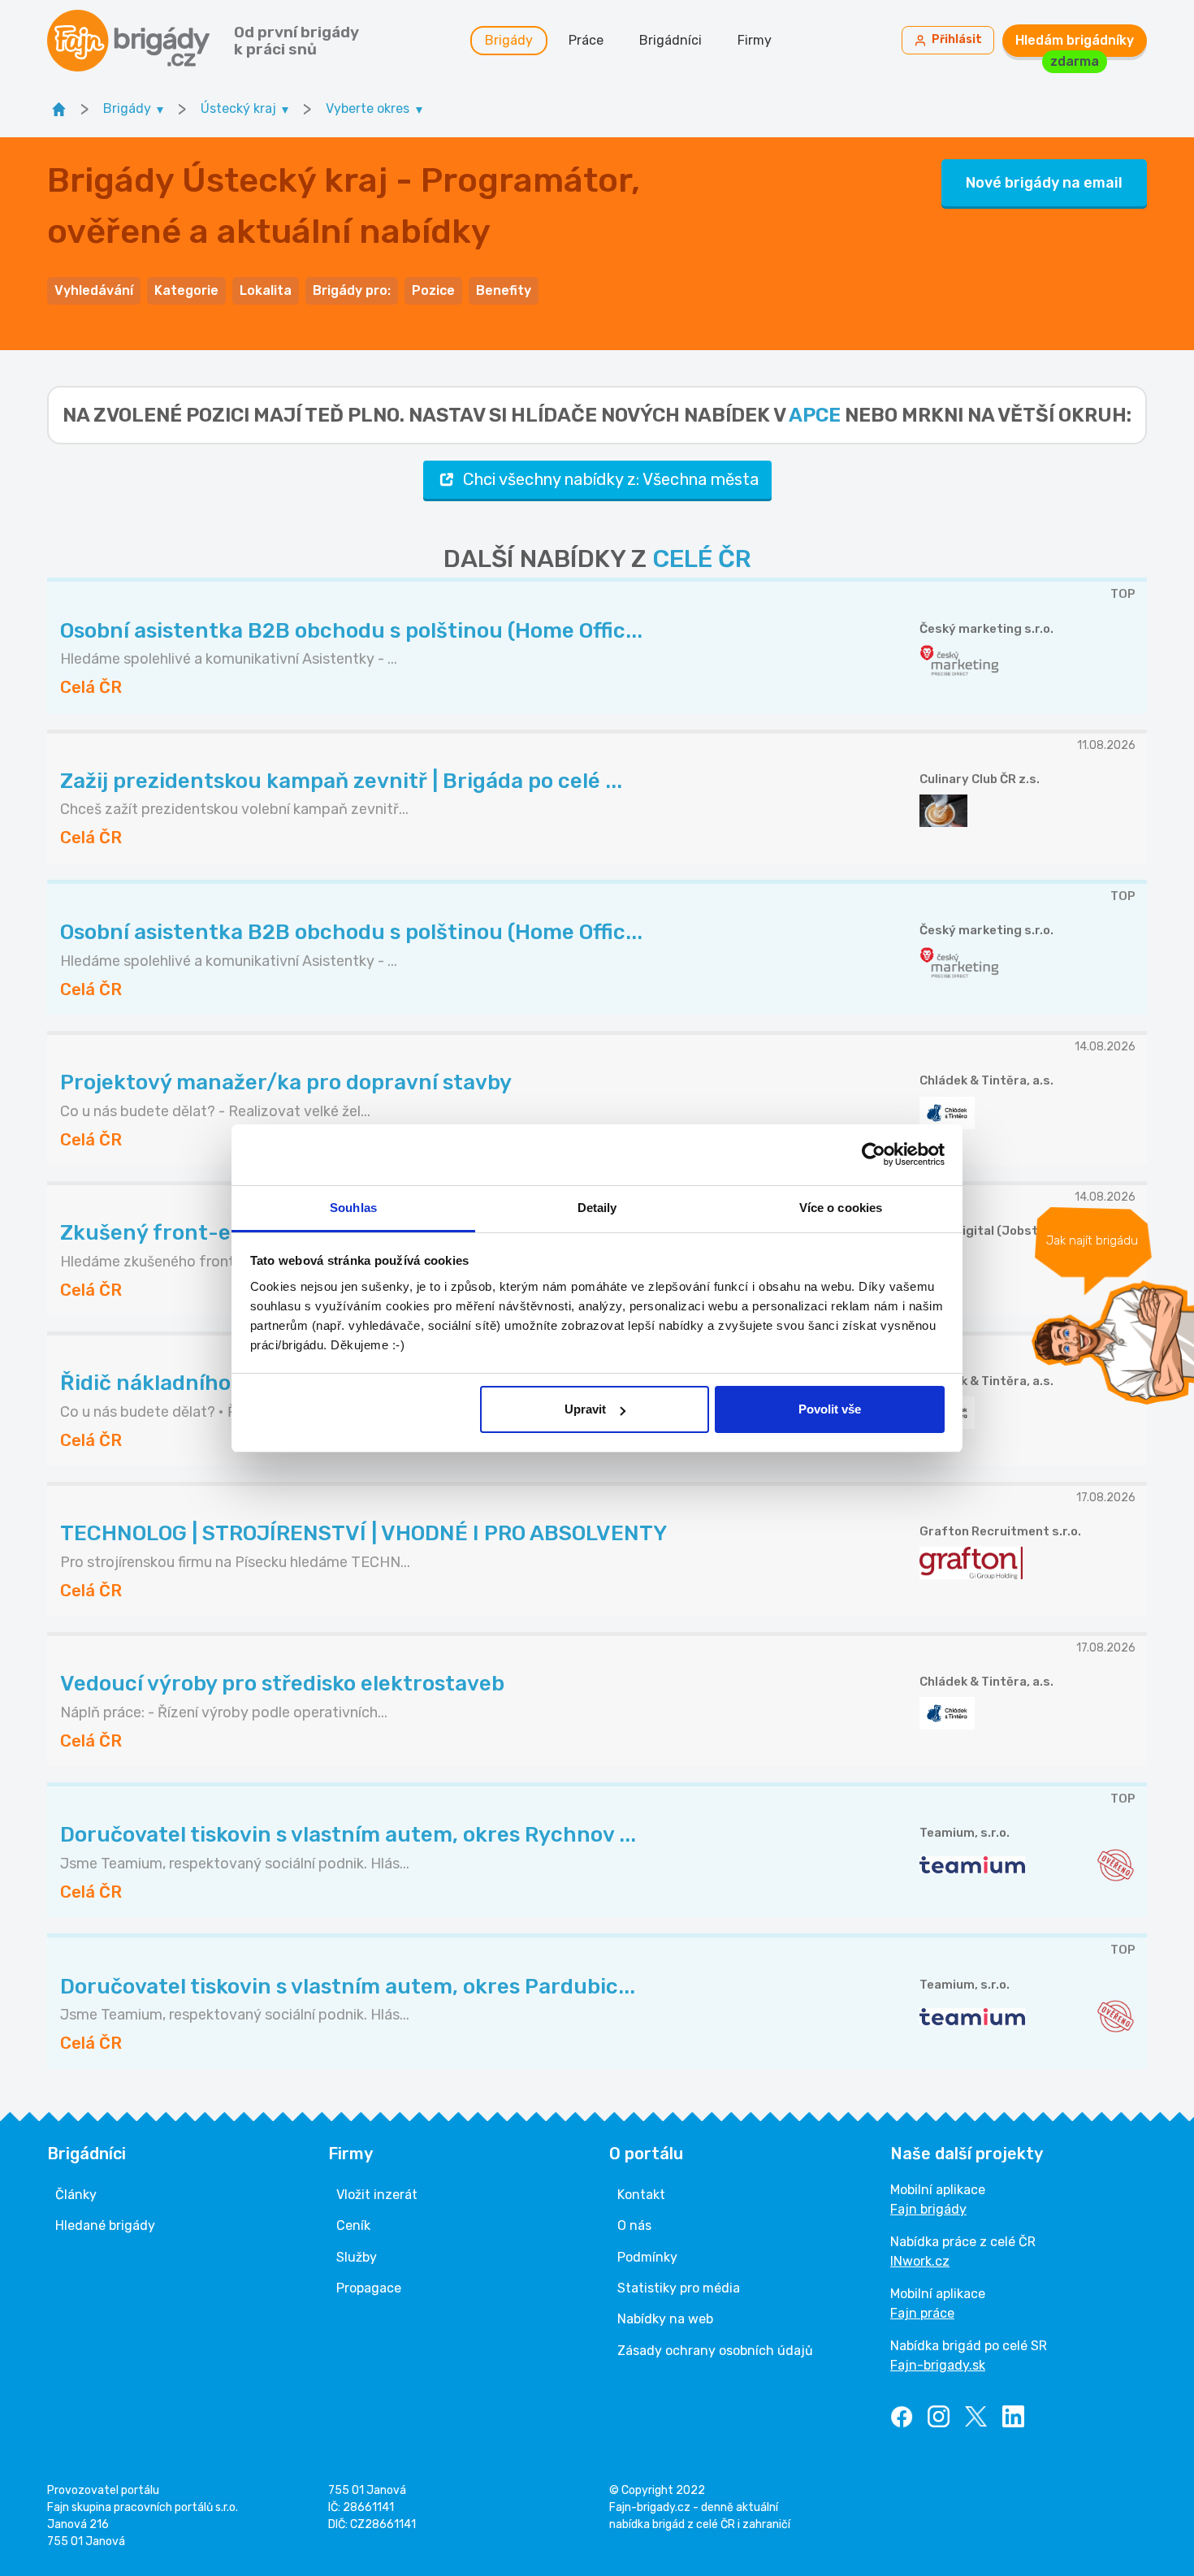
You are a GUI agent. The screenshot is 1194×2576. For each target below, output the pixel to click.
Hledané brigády (105, 2225)
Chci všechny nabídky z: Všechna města (611, 479)
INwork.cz (920, 2261)
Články (76, 2195)
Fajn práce (922, 2313)
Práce (586, 40)
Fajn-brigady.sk (938, 2365)
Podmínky (647, 2257)
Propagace (369, 2288)
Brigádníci (671, 40)
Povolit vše (830, 1409)
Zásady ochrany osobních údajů (715, 2351)
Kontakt (641, 2195)
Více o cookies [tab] (841, 1208)
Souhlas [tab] (353, 1208)
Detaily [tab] (597, 1208)
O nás (634, 2225)
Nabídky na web (665, 2319)
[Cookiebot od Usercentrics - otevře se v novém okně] (874, 1154)
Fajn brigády (928, 2209)
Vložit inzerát (377, 2195)
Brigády (509, 40)
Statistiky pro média (679, 2288)
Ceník (353, 2225)
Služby (357, 2257)
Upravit (585, 1409)
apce (815, 415)
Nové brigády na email (1044, 183)
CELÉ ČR (702, 559)
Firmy (755, 40)
